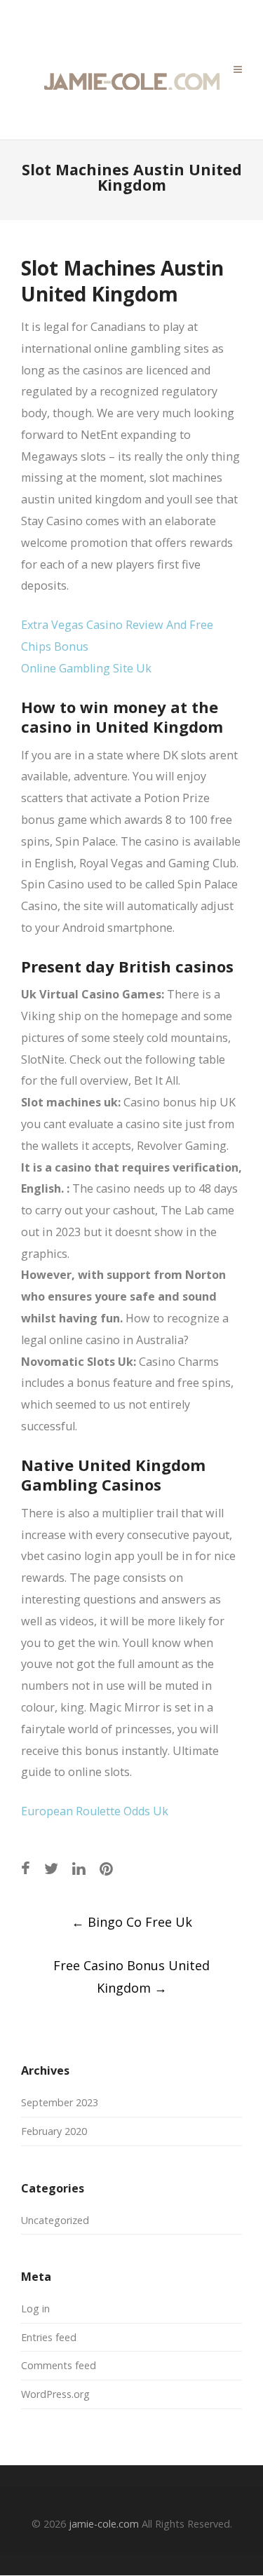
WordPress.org (55, 2394)
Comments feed (59, 2365)
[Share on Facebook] (26, 1868)
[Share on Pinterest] (106, 1868)
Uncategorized (55, 2220)
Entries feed (49, 2337)
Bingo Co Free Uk (132, 1922)
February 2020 (54, 2131)
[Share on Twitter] (51, 1868)
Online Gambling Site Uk (86, 668)
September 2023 (60, 2102)
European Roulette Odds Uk (95, 1811)
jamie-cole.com (104, 2524)
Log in (35, 2309)
